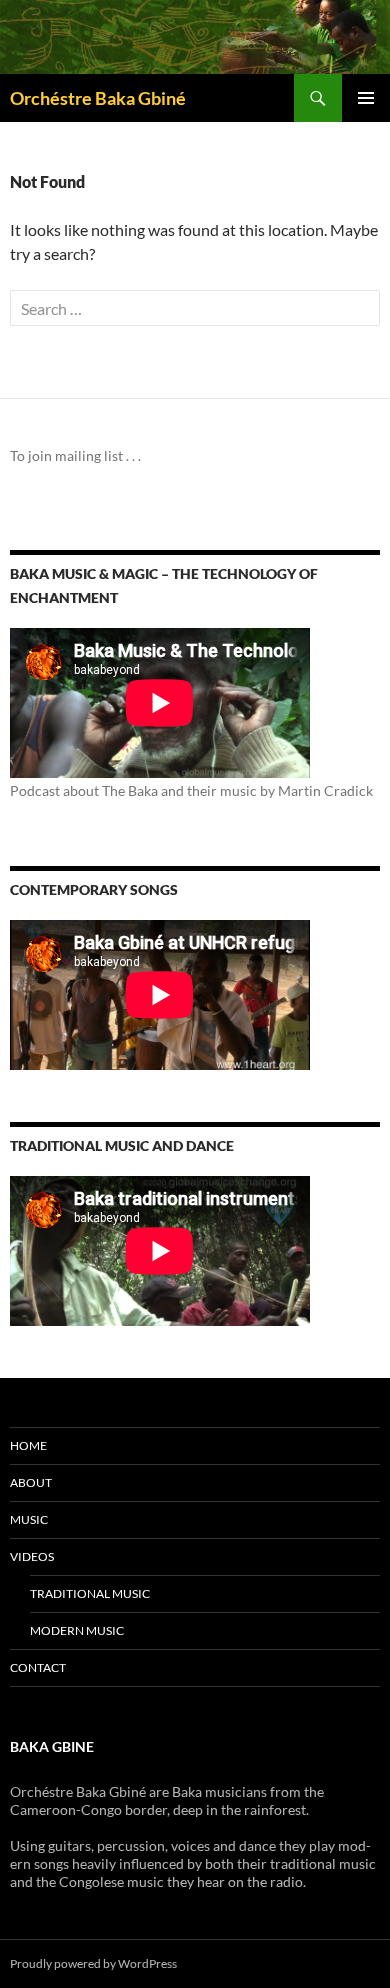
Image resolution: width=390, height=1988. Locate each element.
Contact (38, 1667)
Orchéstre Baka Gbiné (98, 98)
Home (28, 1445)
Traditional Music (90, 1593)
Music (29, 1519)
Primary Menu (366, 98)
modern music (77, 1630)
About (31, 1482)
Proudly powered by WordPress (93, 1963)
